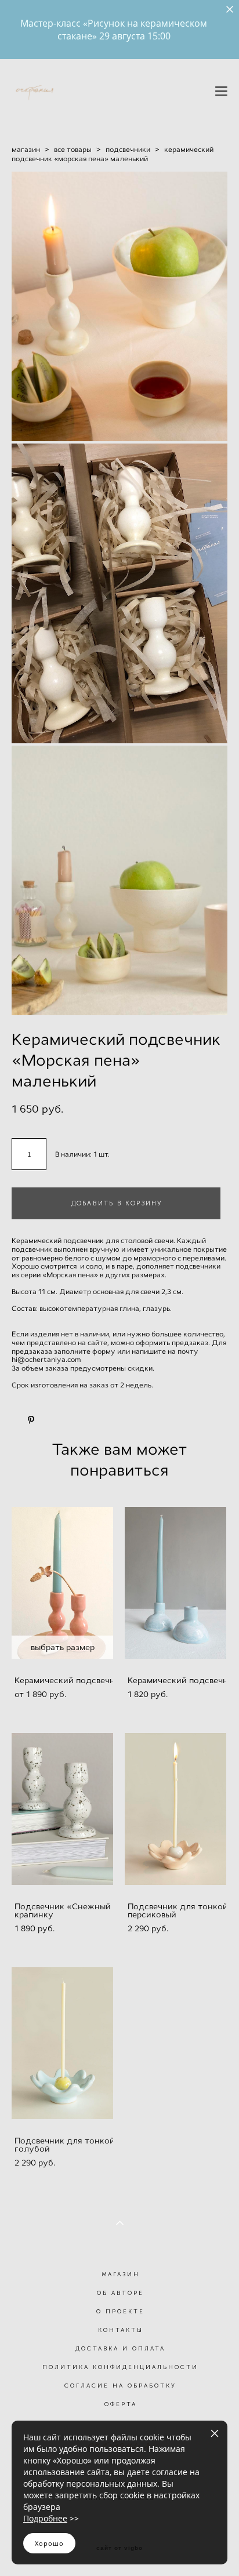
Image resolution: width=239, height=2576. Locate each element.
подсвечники (128, 150)
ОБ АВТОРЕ (120, 2293)
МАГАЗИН (121, 2275)
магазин (26, 150)
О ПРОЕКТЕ (120, 2312)
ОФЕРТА (121, 2404)
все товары (73, 150)
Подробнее (45, 2518)
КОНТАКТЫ (121, 2330)
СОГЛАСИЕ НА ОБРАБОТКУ (120, 2386)
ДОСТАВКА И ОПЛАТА (120, 2349)
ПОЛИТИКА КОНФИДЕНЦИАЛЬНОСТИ (120, 2367)
